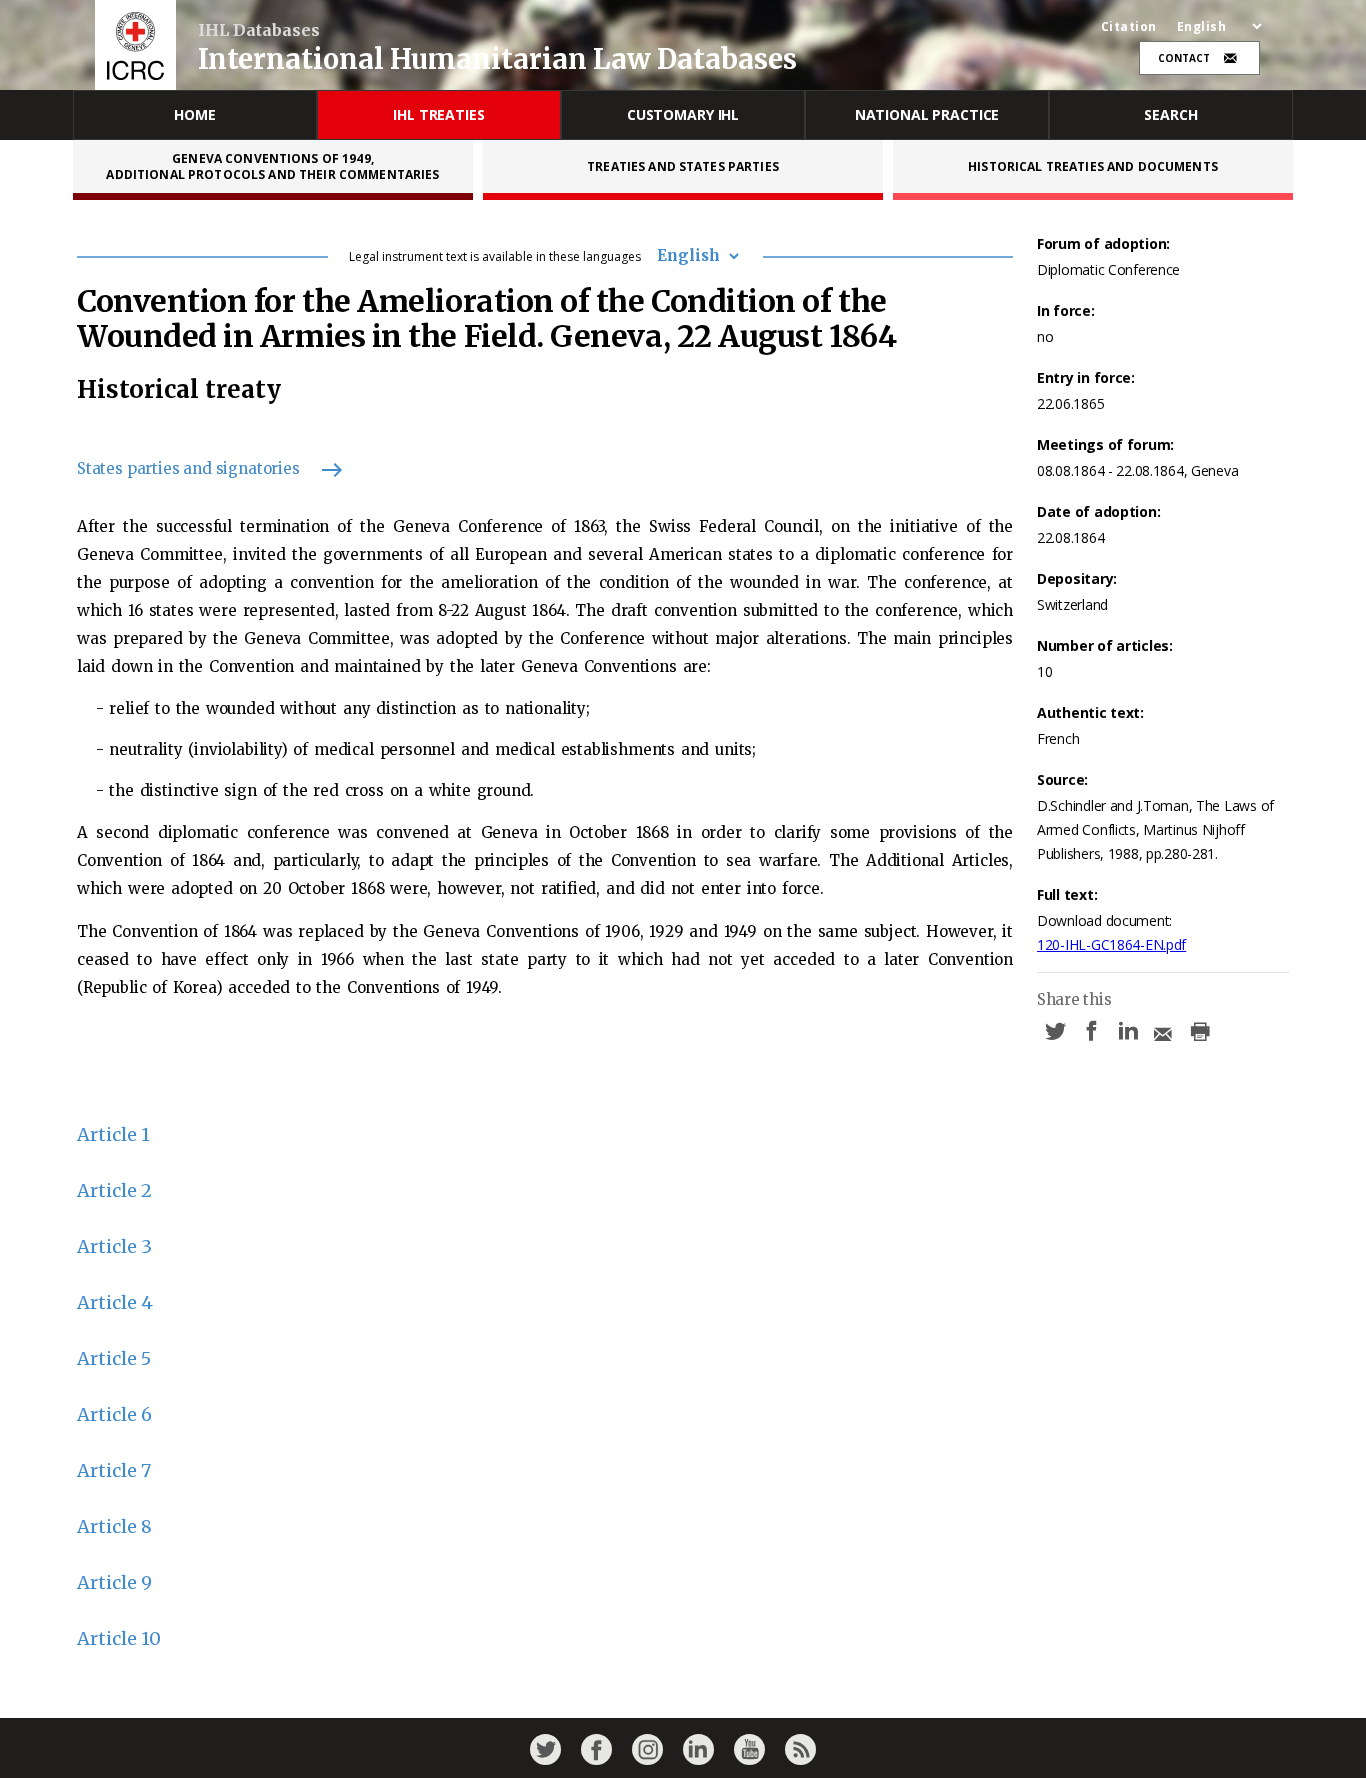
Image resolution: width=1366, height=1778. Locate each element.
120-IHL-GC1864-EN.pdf (1111, 944)
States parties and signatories (188, 468)
